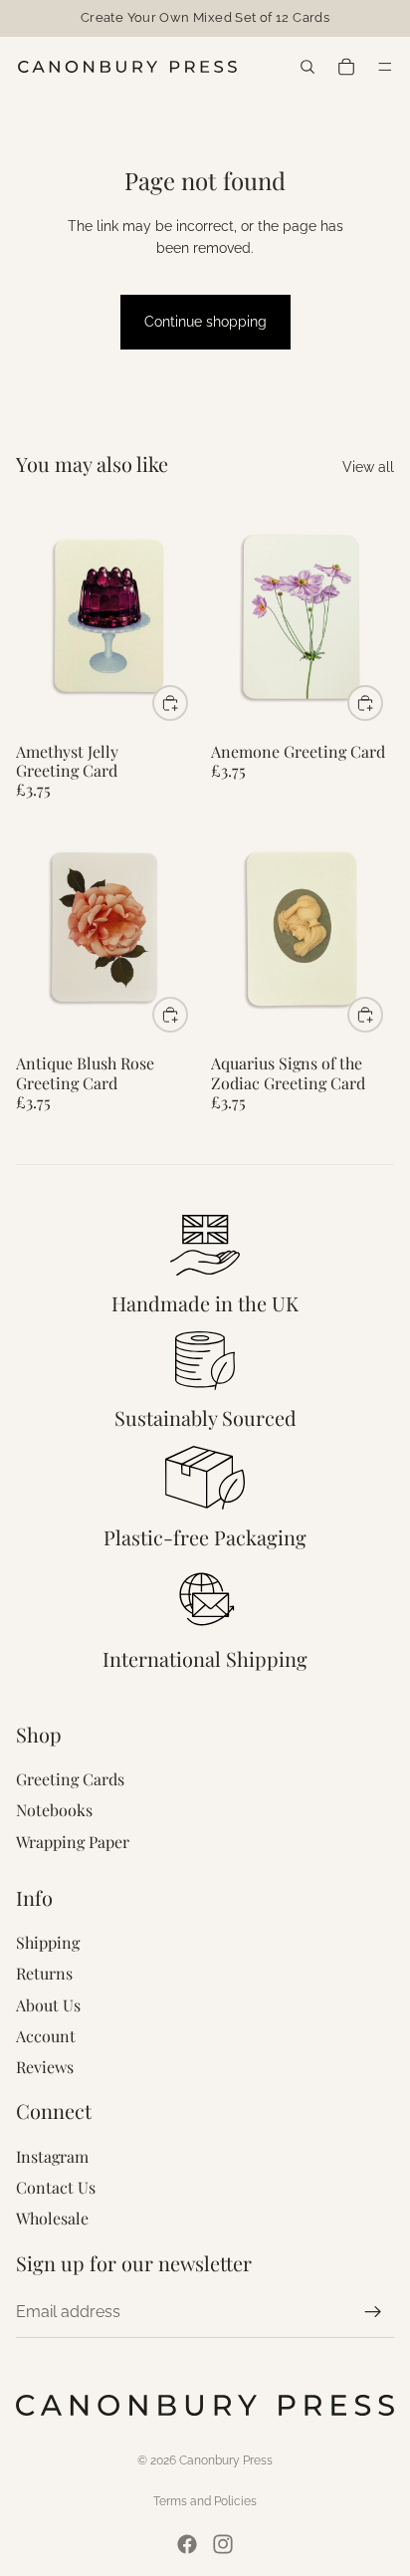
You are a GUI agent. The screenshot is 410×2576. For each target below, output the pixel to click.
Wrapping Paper (73, 1842)
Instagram (52, 2156)
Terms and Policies (205, 2501)
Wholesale (52, 2218)
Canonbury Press (226, 2460)
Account (46, 2036)
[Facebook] (187, 2544)
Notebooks (54, 1810)
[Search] (307, 67)
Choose (187, 702)
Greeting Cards (70, 1779)
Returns (44, 1973)
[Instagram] (223, 2544)
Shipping (48, 1942)
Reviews (45, 2067)
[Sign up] (373, 2312)
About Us (48, 2005)
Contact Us (56, 2187)
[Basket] (344, 67)
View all (368, 467)
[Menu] (388, 67)
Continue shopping (205, 322)
